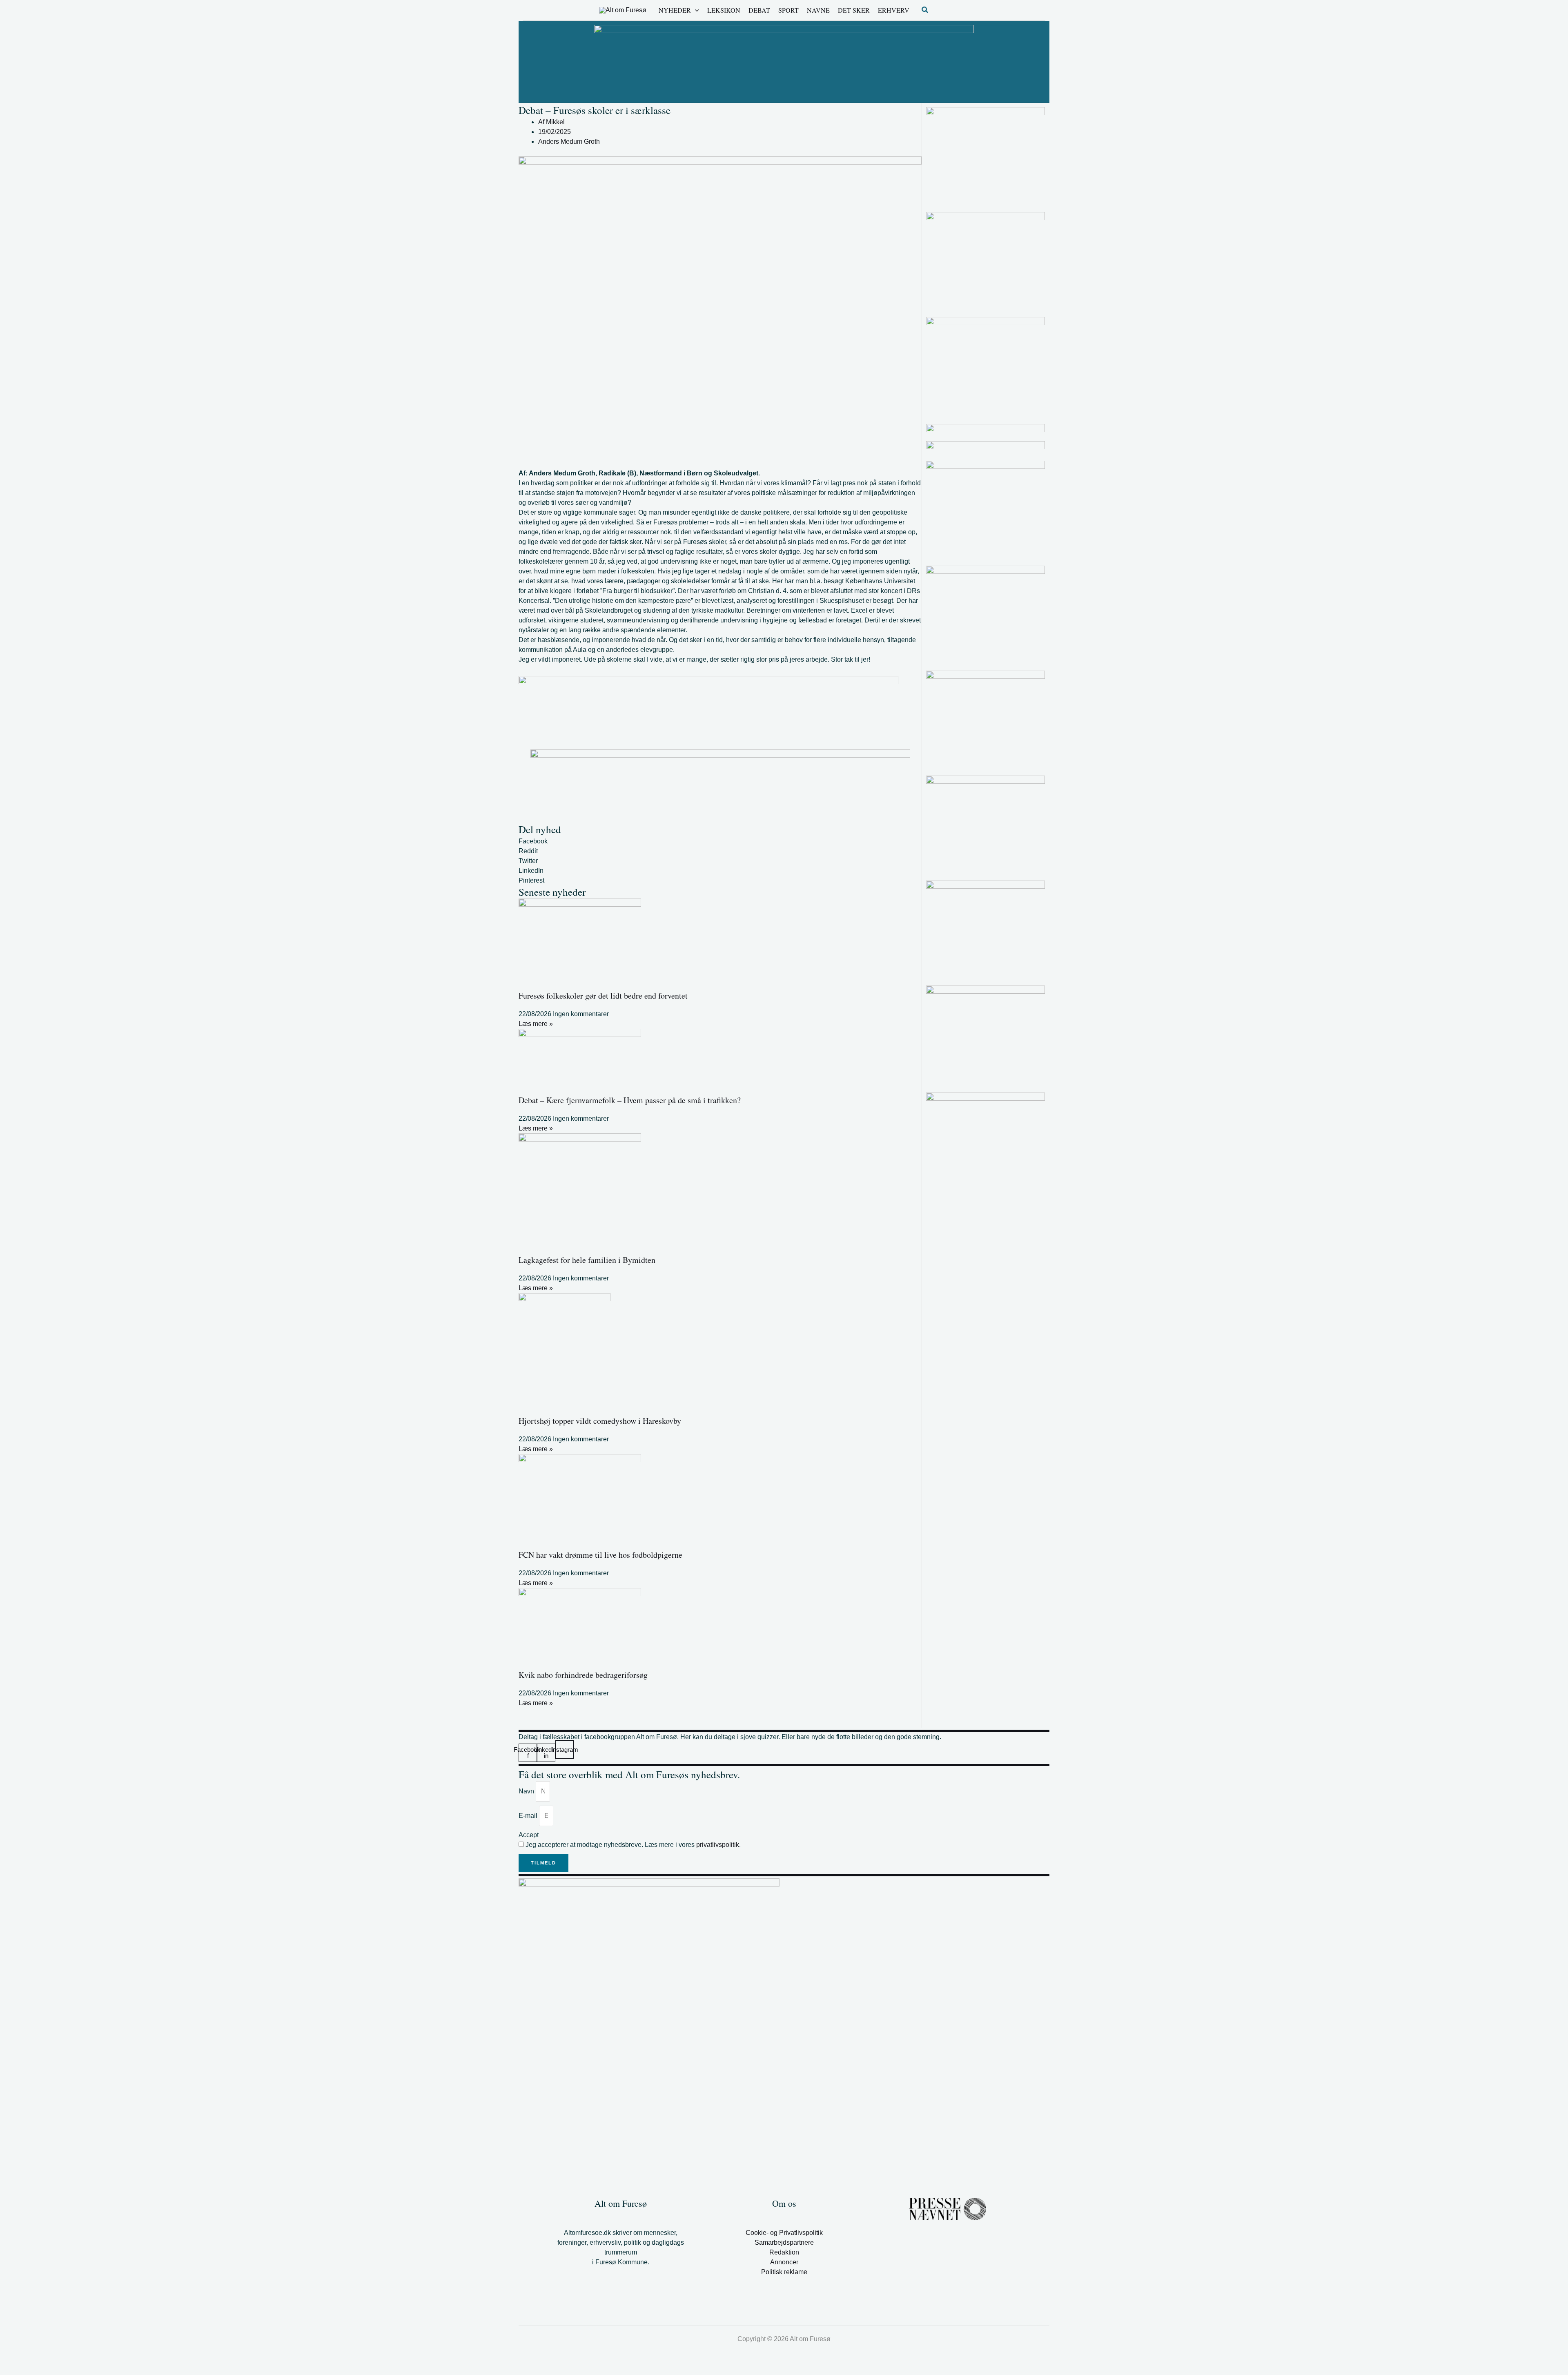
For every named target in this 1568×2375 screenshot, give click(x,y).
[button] (695, 10)
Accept (529, 1835)
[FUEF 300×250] (986, 510)
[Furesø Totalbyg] (986, 156)
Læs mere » (536, 1024)
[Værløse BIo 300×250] (986, 428)
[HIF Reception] (986, 447)
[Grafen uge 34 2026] (986, 366)
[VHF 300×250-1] (986, 825)
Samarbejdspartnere (784, 2242)
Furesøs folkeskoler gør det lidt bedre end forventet (603, 996)
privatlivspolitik (718, 1845)
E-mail (529, 1816)
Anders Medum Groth (569, 142)
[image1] (986, 1097)
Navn (527, 1791)
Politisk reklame (784, 2272)
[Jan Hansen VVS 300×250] (986, 1035)
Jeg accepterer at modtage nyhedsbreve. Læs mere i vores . (633, 1845)
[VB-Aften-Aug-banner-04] (784, 61)
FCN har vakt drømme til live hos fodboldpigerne (600, 1555)
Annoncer (784, 2262)
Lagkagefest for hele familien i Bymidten (587, 1260)
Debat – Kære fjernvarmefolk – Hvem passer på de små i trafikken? (630, 1100)
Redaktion (784, 2252)
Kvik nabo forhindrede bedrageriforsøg (583, 1675)
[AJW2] (986, 615)
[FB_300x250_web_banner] (986, 261)
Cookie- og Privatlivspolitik (784, 2233)
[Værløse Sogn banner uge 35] (986, 720)
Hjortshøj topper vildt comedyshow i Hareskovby (600, 1421)
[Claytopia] (986, 930)
